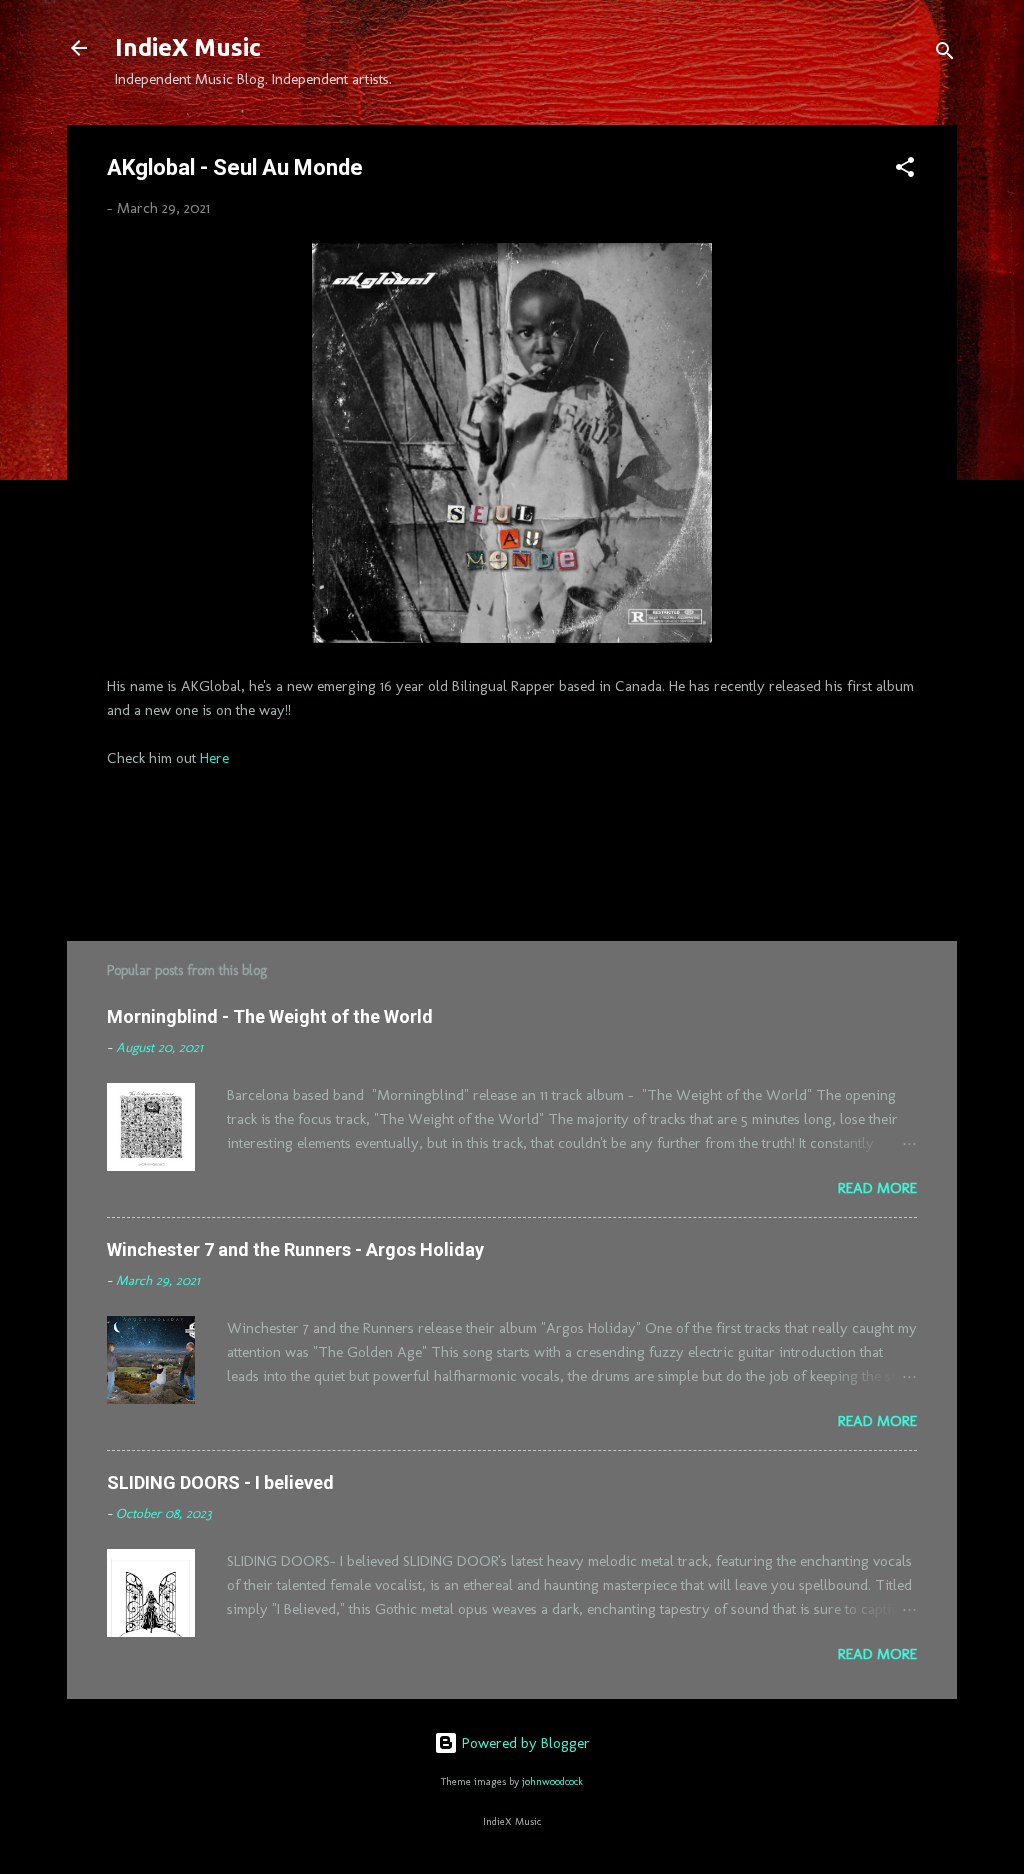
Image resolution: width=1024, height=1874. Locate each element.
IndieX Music (188, 47)
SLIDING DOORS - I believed (220, 1482)
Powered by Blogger (524, 1743)
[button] (905, 170)
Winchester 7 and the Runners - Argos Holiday (295, 1249)
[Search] (945, 54)
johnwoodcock (552, 1781)
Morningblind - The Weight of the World (270, 1016)
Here (214, 758)
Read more (877, 1188)
